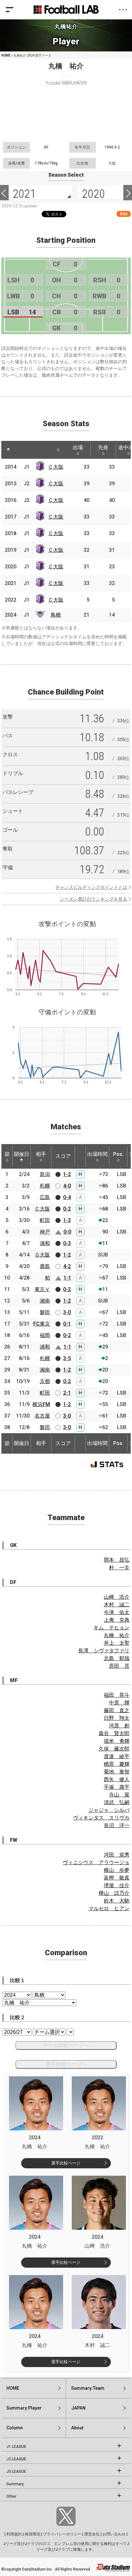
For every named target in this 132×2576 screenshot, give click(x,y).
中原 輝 (119, 1703)
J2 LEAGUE (16, 2459)
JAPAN (78, 2408)
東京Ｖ (42, 1289)
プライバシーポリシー (62, 2534)
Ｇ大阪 (42, 1255)
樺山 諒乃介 (114, 1893)
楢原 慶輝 (117, 1764)
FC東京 (42, 1324)
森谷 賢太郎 (114, 1733)
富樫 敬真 (117, 1878)
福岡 (45, 1335)
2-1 (67, 1393)
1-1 (67, 1278)
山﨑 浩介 (117, 1597)
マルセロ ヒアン (109, 1908)
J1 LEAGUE (16, 2447)
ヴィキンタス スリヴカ (101, 1818)
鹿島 (45, 1266)
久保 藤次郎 (114, 1749)
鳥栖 (56, 615)
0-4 (67, 1197)
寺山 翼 (119, 1795)
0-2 (67, 1209)
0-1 (67, 1324)
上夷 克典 (117, 1620)
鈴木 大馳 (117, 1901)
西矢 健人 (117, 1779)
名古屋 (42, 1416)
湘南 (45, 1301)
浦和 (45, 1243)
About (77, 2428)
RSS (124, 214)
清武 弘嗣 (117, 1802)
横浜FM (41, 1404)
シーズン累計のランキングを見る (94, 899)
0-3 (67, 1243)
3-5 (67, 1358)
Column (15, 2428)
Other (11, 2496)
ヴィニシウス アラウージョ (96, 1862)
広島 (45, 1197)
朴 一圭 (119, 1568)
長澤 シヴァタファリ (104, 1651)
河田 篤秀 (117, 1855)
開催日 (21, 1154)
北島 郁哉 (117, 1658)
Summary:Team (88, 2388)
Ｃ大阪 (56, 467)
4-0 (67, 1186)
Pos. (118, 1154)
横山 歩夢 (117, 1870)
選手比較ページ (66, 2163)
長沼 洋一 (117, 1825)
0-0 (67, 1232)
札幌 (45, 1186)
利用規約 (14, 2534)
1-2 (67, 1174)
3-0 (67, 1312)
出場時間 (97, 1154)
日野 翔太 (117, 1718)
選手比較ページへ (66, 2064)
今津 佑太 (117, 1612)
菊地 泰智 (117, 1772)
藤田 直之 (117, 1710)
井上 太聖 (117, 1643)
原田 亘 (119, 1666)
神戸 (45, 1232)
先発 (103, 447)
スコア (63, 1156)
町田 (45, 1220)
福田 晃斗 (117, 1695)
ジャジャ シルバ (109, 1810)
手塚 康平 (117, 1787)
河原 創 (119, 1726)
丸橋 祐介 (117, 1635)
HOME (6, 55)
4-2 (67, 1266)
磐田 (45, 1312)
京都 (45, 1381)
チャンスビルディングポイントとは (91, 887)
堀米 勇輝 (117, 1741)
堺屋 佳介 (117, 1885)
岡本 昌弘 (117, 1560)
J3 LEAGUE (16, 2472)
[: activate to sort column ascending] (21, 450)
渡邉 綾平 (117, 1756)
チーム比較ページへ (66, 2045)
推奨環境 (32, 2534)
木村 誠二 (117, 1605)
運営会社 (92, 2534)
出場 (78, 447)
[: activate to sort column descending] (8, 450)
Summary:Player (24, 2408)
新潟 (45, 1174)
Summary (15, 2484)
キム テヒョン (111, 1628)
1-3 (67, 1220)
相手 (41, 1154)
